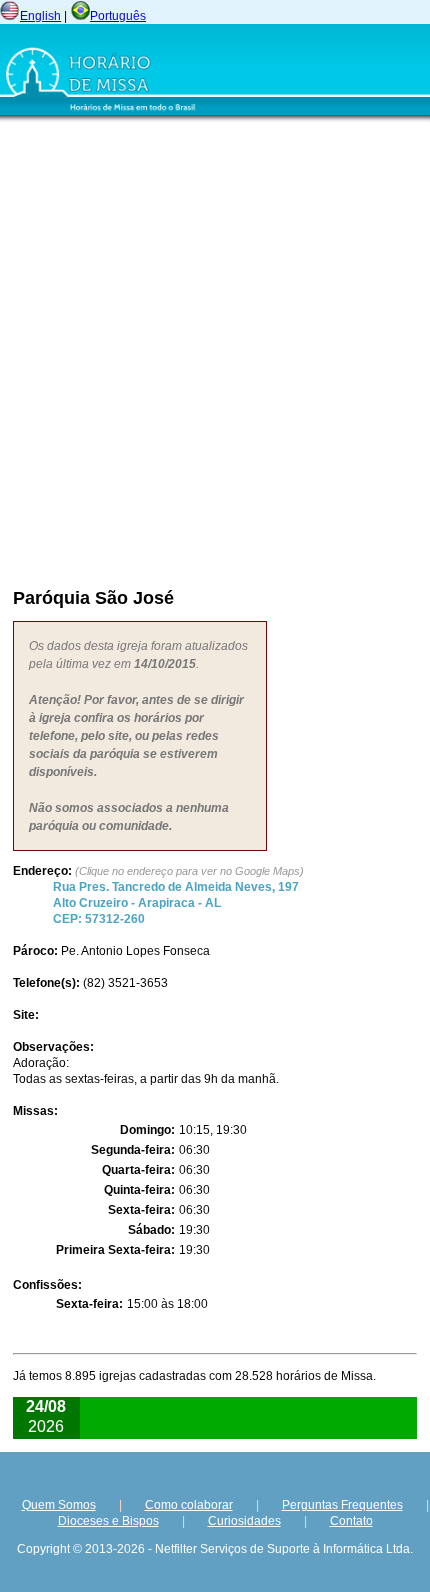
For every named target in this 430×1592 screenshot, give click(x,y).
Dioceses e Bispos (108, 1521)
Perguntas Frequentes (342, 1505)
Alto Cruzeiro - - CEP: (176, 903)
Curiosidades (244, 1521)
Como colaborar (189, 1505)
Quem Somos (59, 1505)
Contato (351, 1521)
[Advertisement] (215, 350)
